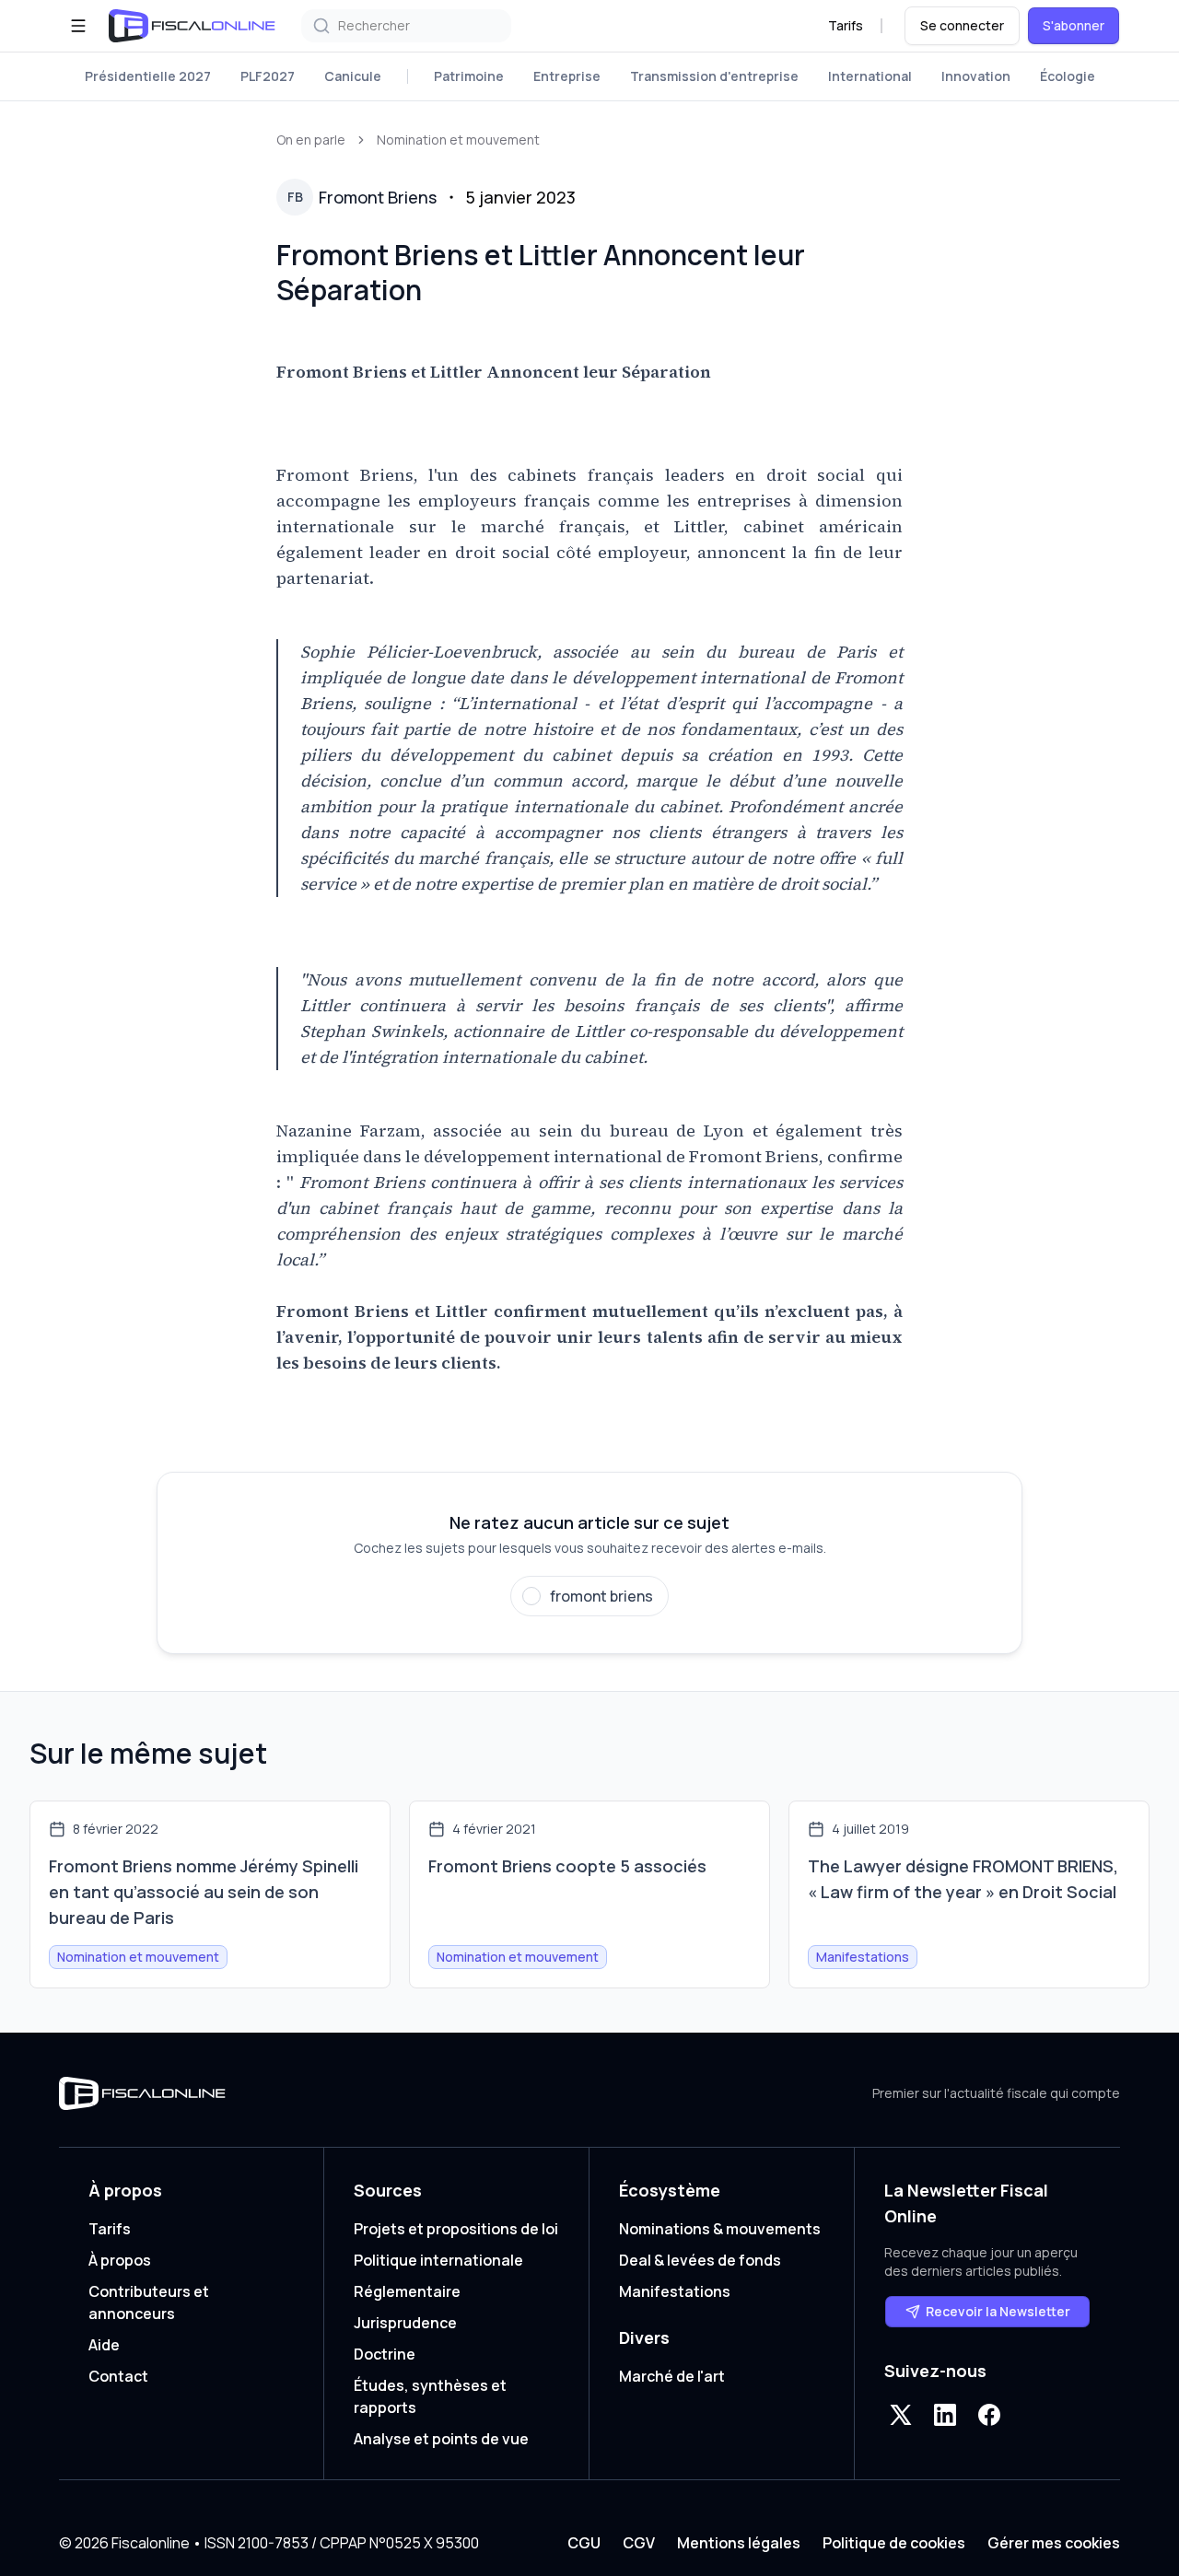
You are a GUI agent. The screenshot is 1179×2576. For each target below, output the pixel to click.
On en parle (311, 140)
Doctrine (385, 2354)
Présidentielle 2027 (148, 76)
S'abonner (1074, 25)
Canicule (353, 76)
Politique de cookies (894, 2543)
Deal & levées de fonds (700, 2260)
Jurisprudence (405, 2323)
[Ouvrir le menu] (78, 26)
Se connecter (962, 25)
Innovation (976, 76)
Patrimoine (469, 76)
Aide (104, 2345)
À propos (120, 2260)
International (870, 76)
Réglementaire (407, 2291)
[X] (901, 2415)
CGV (639, 2543)
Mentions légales (739, 2543)
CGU (584, 2543)
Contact (118, 2376)
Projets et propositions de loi (456, 2229)
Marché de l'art (672, 2376)
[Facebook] (989, 2415)
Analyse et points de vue (441, 2439)
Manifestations (675, 2291)
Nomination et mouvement (458, 140)
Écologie (1068, 76)
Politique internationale (438, 2260)
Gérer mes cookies (1054, 2543)
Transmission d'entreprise (714, 76)
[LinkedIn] (945, 2415)
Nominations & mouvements (720, 2229)
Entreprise (567, 76)
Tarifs (846, 25)
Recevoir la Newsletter (998, 2311)
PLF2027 (268, 76)
